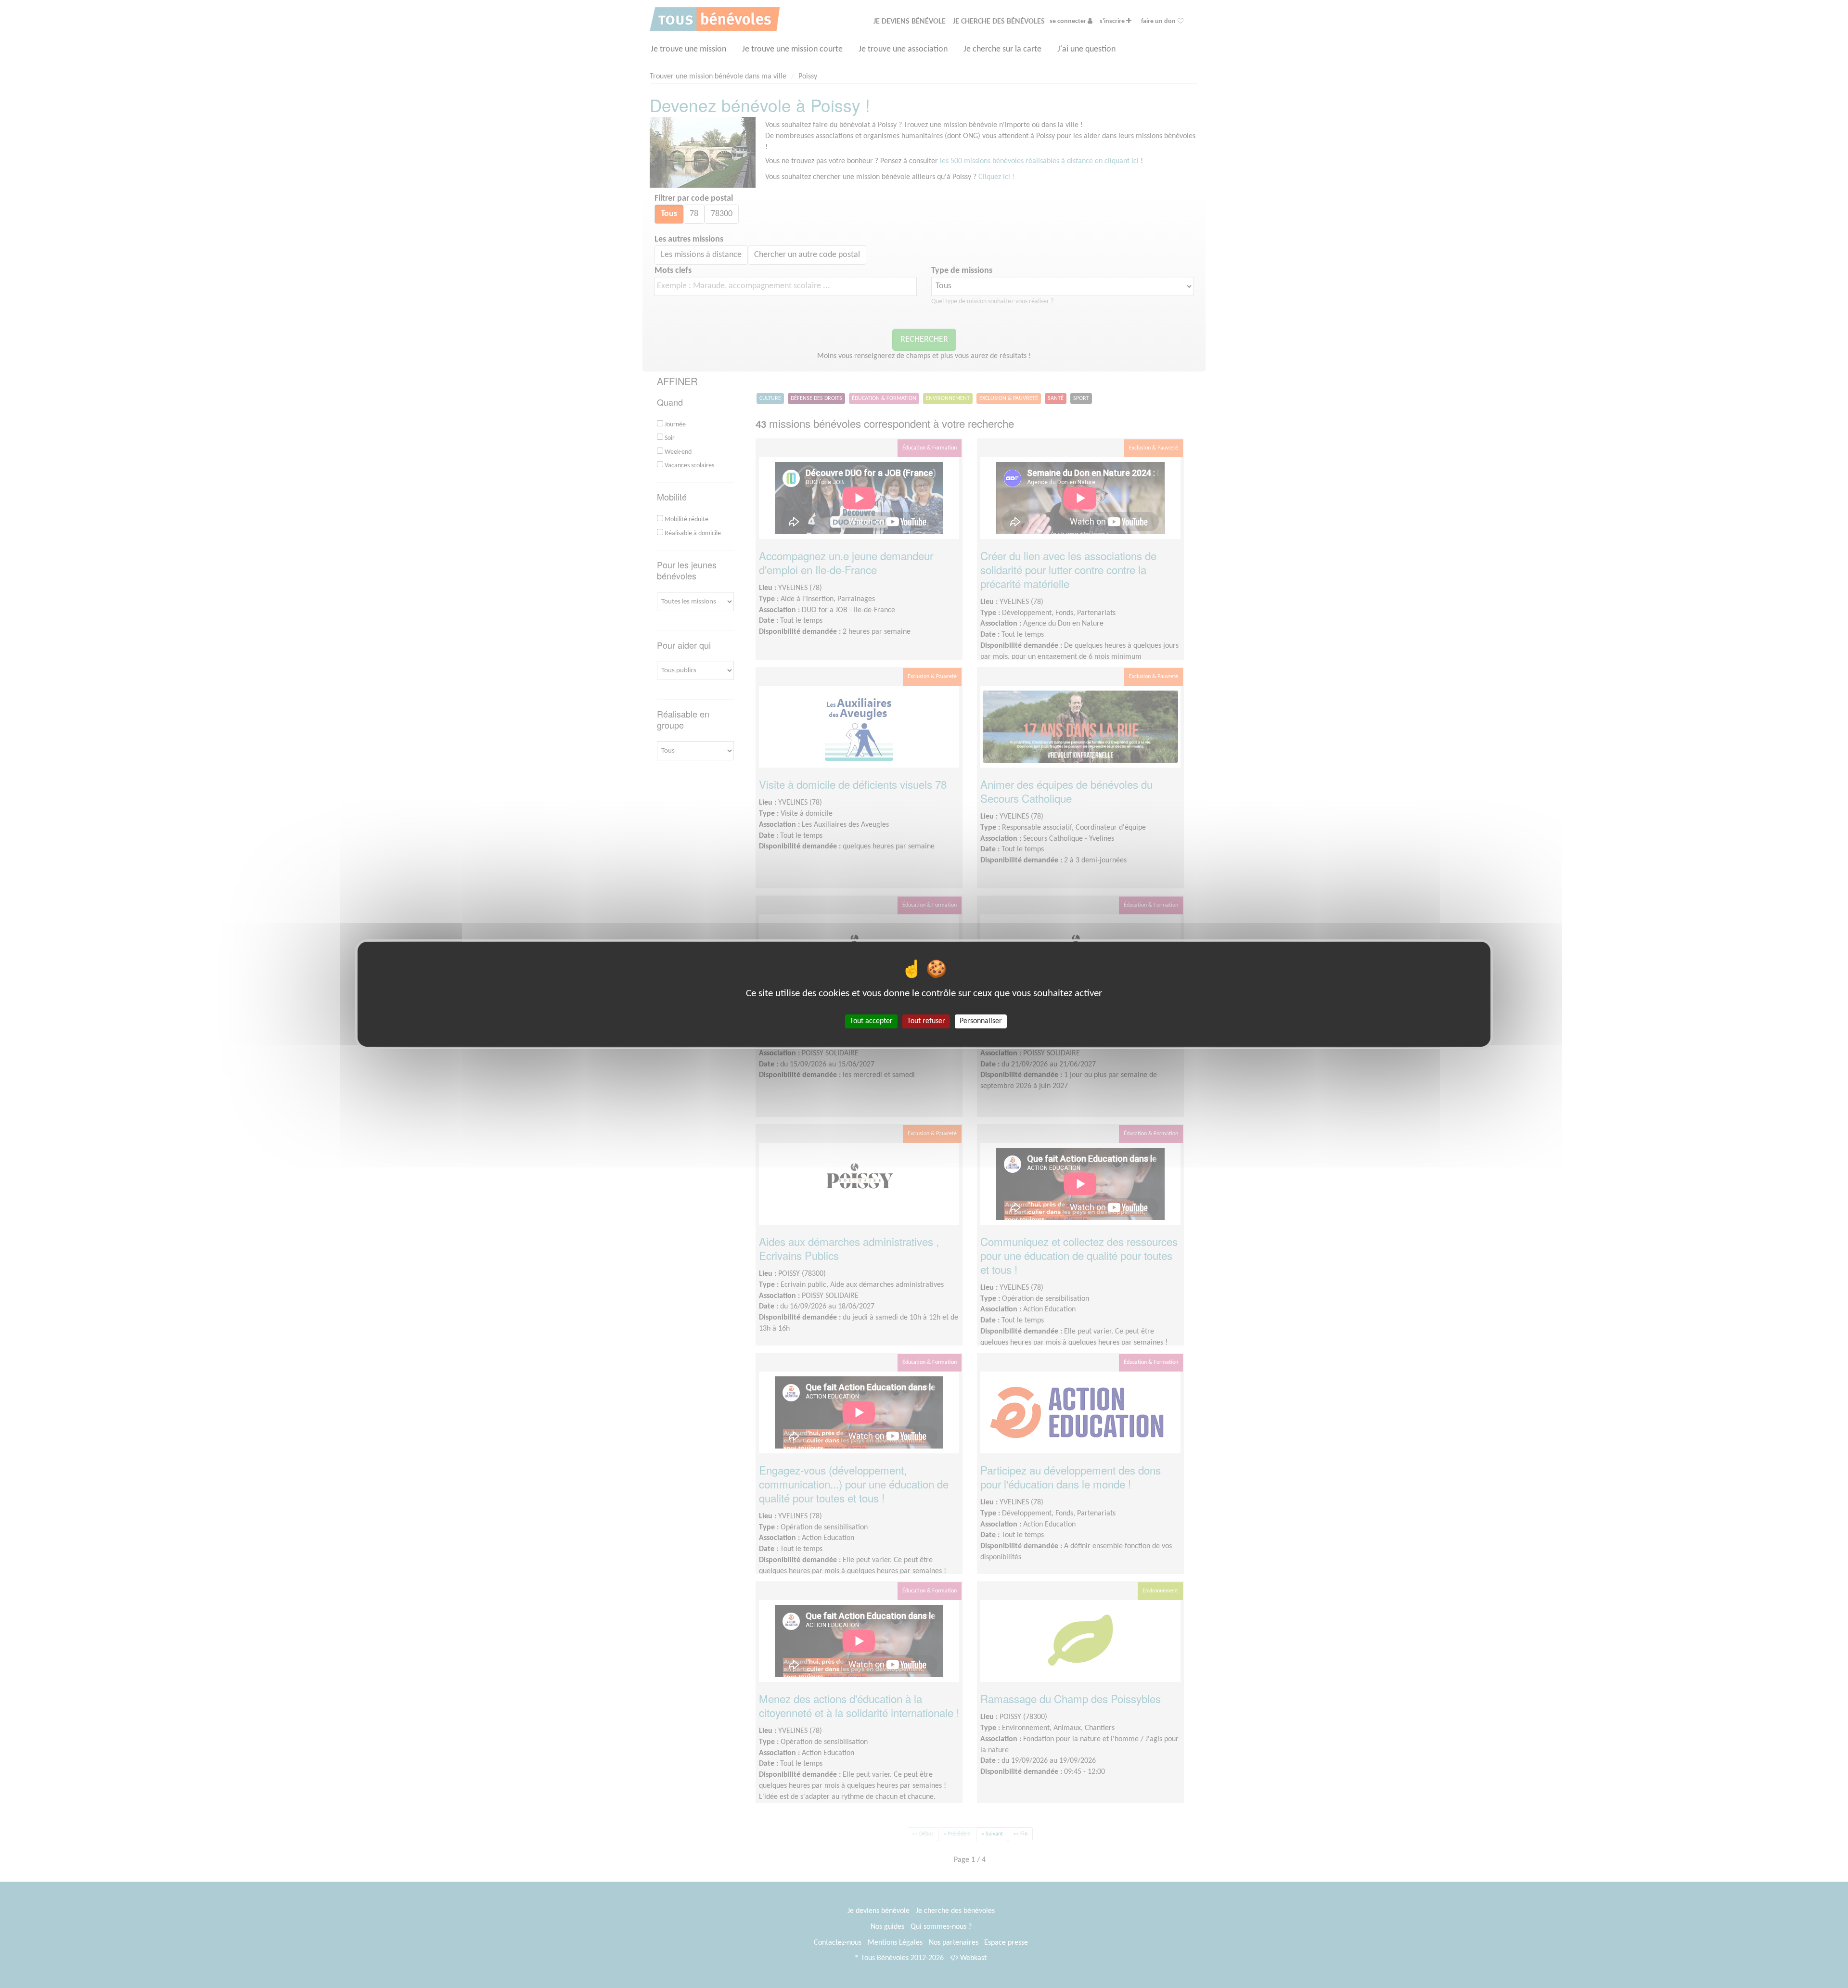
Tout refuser (926, 1021)
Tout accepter (871, 1021)
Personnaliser (981, 1021)
